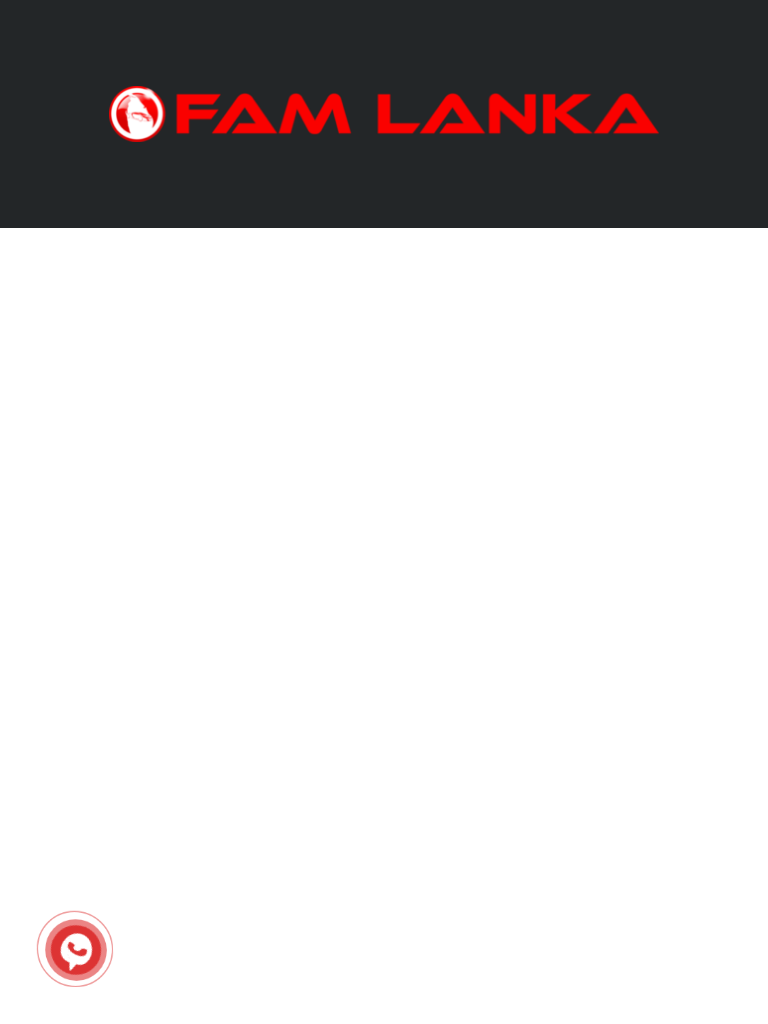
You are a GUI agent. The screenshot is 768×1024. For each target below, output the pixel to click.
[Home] (384, 112)
